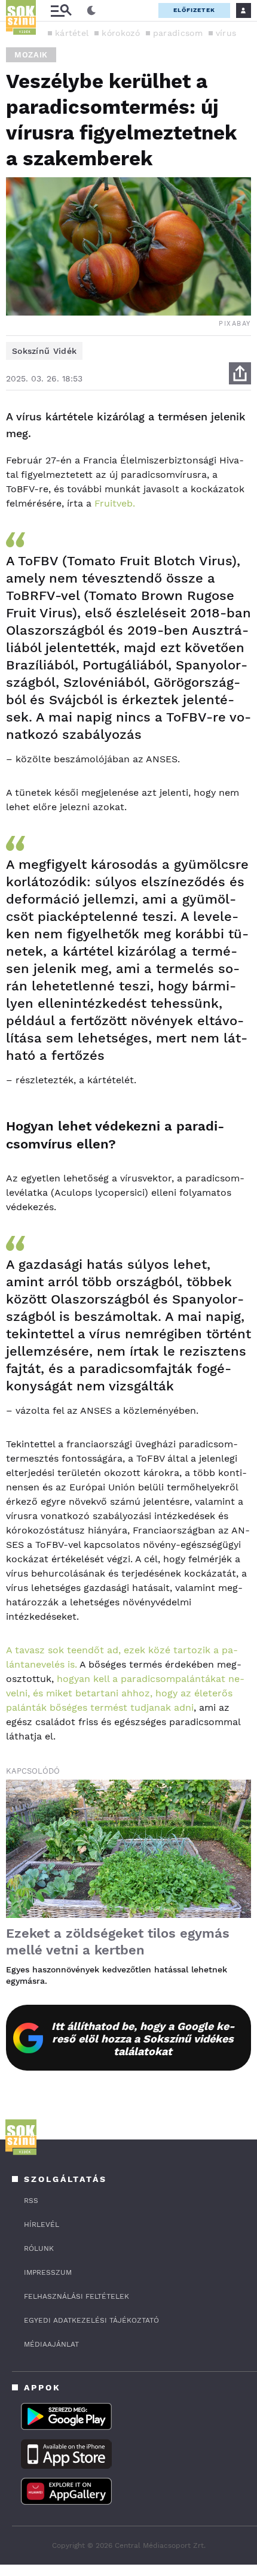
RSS (31, 2201)
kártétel (72, 33)
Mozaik (31, 55)
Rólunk (39, 2248)
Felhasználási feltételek (77, 2296)
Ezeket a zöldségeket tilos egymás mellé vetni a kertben (118, 1942)
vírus (226, 33)
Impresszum (48, 2272)
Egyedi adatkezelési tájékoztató (91, 2320)
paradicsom (178, 33)
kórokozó (120, 33)
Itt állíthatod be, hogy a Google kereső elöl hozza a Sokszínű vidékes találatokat (143, 2039)
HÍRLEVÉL (42, 2225)
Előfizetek (194, 10)
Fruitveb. (115, 503)
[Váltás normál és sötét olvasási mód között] (91, 11)
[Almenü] (61, 10)
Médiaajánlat (51, 2344)
